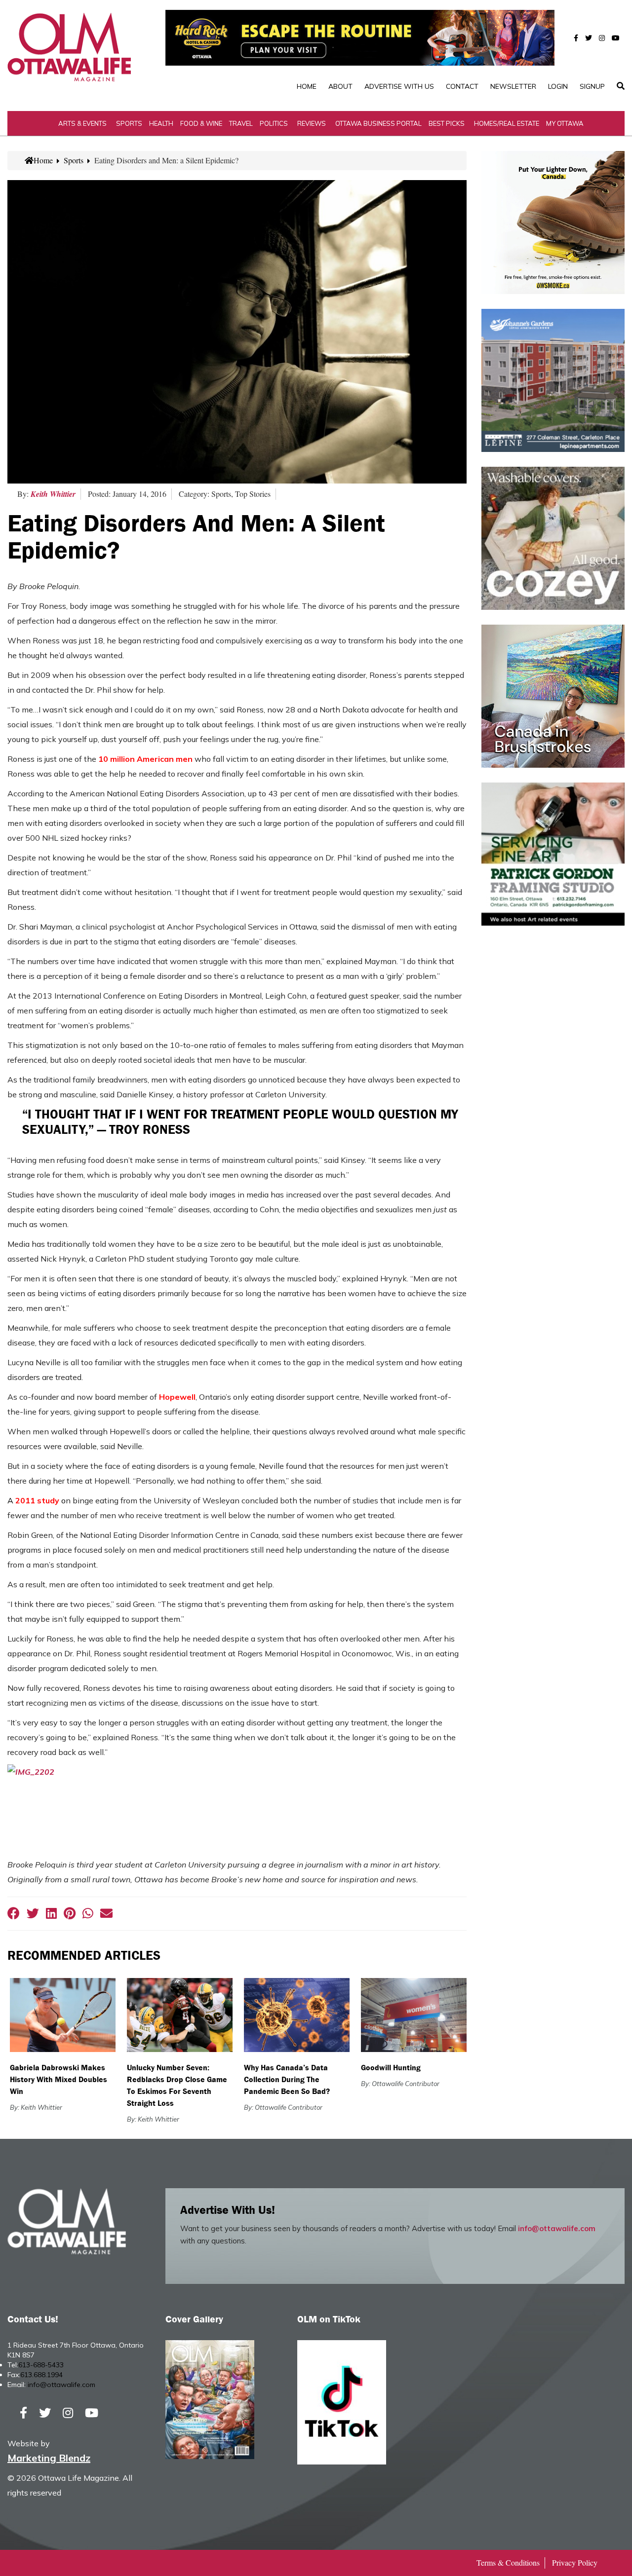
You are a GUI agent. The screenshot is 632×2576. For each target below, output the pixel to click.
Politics (274, 123)
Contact (462, 86)
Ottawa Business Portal (378, 123)
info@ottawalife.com (557, 2228)
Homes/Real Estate (507, 123)
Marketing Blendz (49, 2458)
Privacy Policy (575, 2562)
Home (307, 86)
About (340, 86)
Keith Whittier (53, 494)
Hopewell (177, 1397)
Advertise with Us (399, 86)
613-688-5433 (41, 2365)
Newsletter (513, 86)
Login (558, 86)
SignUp (592, 86)
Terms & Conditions (508, 2562)
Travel (241, 123)
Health (161, 123)
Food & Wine (201, 123)
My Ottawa (565, 123)
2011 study (37, 1500)
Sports (129, 123)
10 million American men (145, 759)
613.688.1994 (41, 2375)
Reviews (312, 123)
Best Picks (447, 123)
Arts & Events (82, 123)
